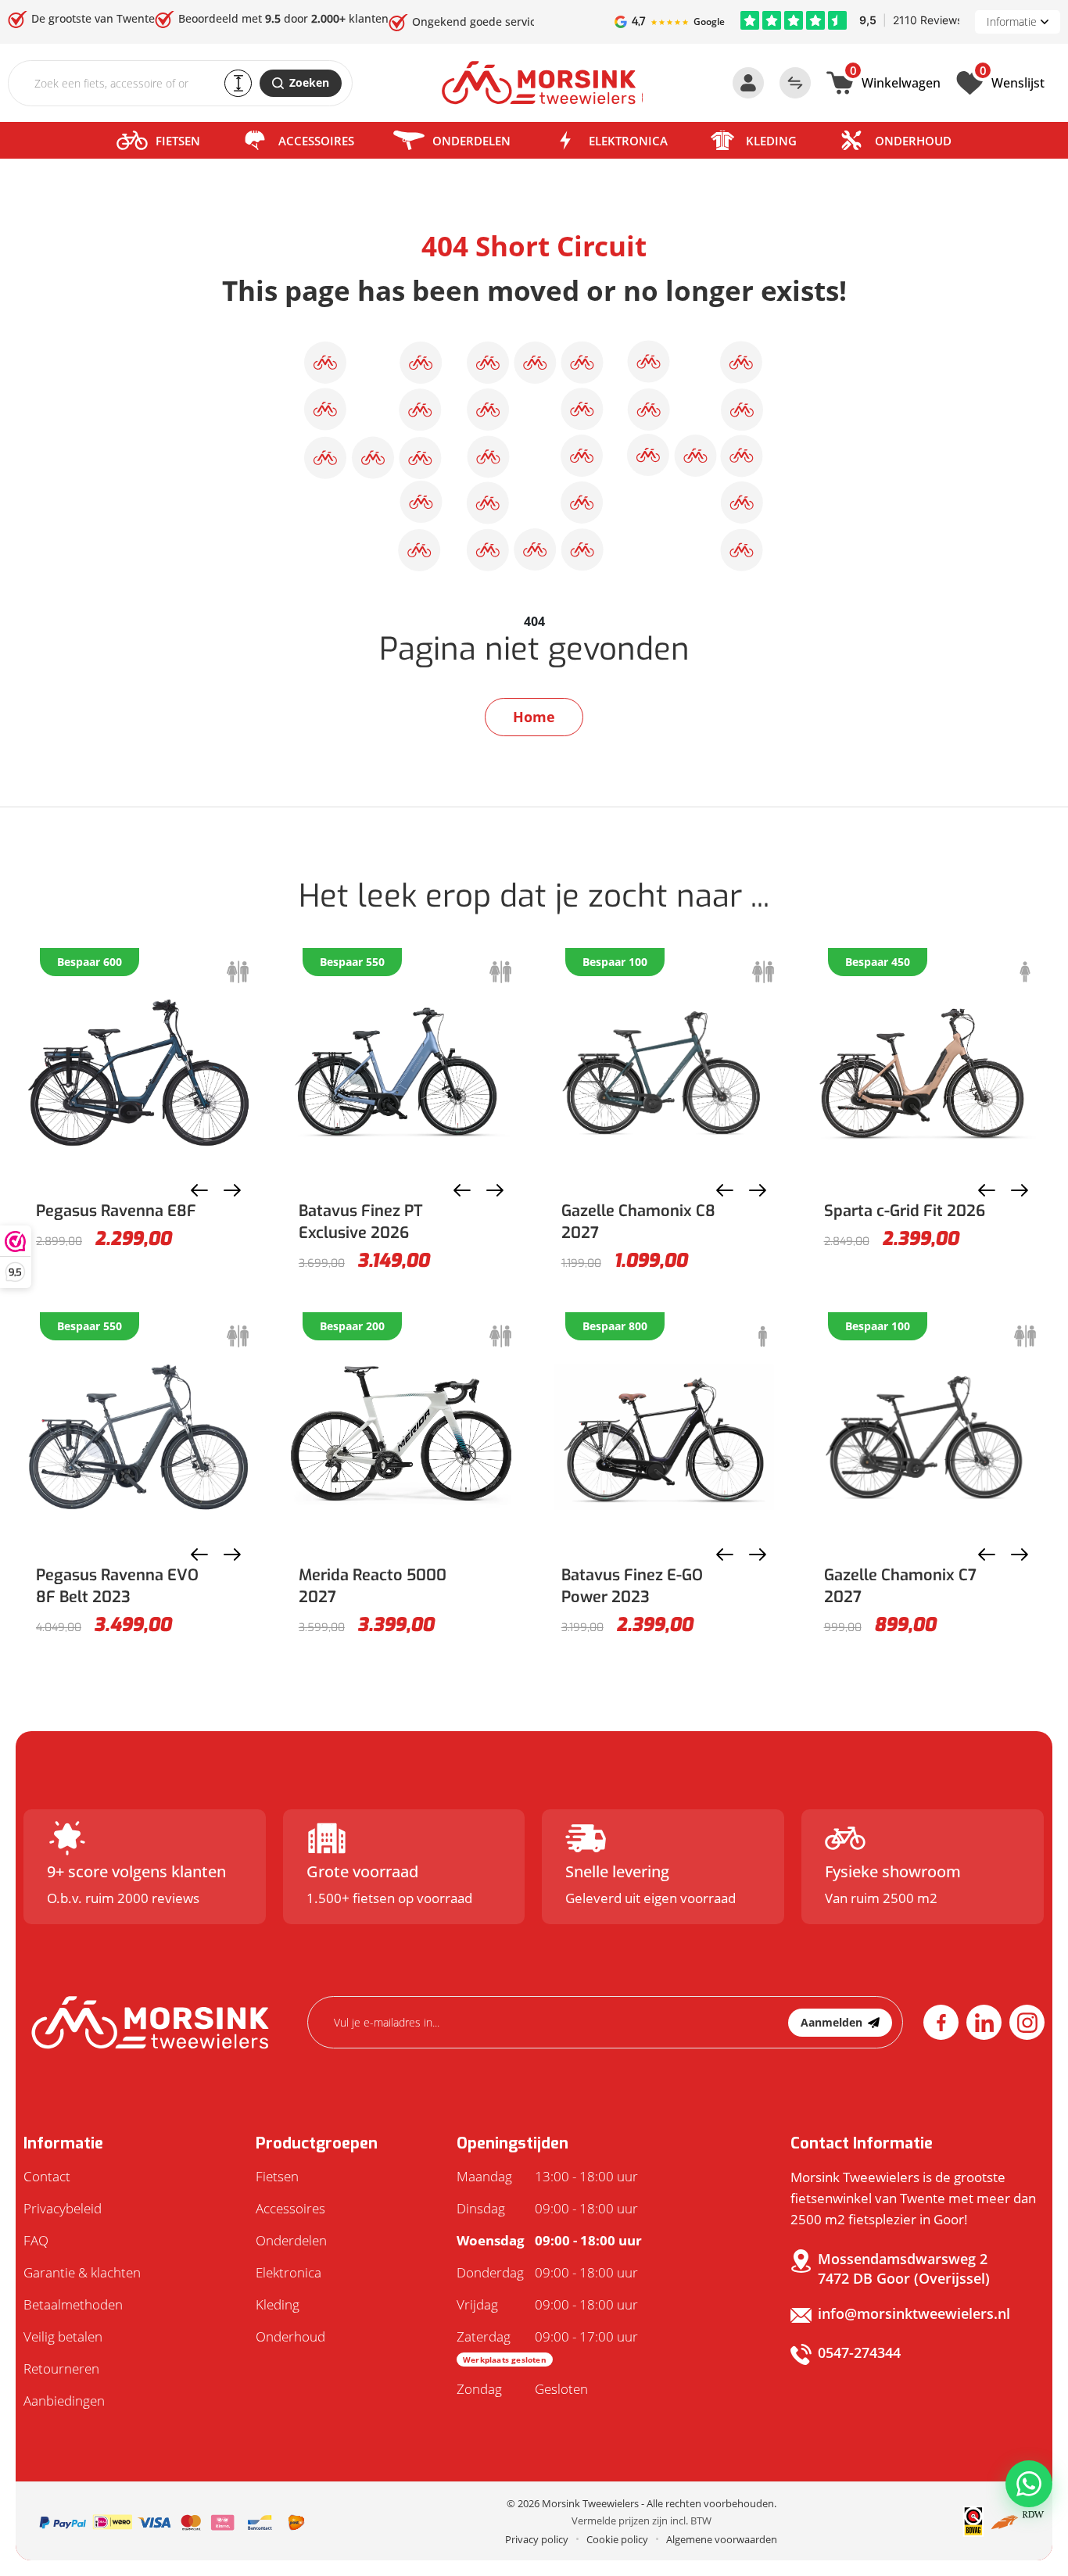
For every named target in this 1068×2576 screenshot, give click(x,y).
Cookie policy (617, 2539)
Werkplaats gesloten (505, 2360)
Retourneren (61, 2368)
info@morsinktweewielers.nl (914, 2313)
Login (748, 83)
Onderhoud (913, 141)
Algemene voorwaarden (722, 2539)
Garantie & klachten (82, 2272)
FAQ (36, 2240)
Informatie (1012, 21)
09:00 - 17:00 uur (547, 2346)
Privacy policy (537, 2539)
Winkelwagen (895, 81)
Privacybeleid (63, 2208)
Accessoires (316, 141)
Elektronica (628, 141)
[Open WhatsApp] (1029, 2484)
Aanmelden (831, 2022)
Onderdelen (471, 141)
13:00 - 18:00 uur (547, 2176)
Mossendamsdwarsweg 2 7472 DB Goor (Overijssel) (904, 2268)
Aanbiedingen (64, 2401)
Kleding (771, 141)
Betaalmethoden (73, 2304)
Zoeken (309, 82)
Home (534, 717)
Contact (47, 2176)
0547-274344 (859, 2352)
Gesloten (522, 2389)
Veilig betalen (63, 2336)
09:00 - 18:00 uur (547, 2208)
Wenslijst (1012, 81)
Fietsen (178, 141)
